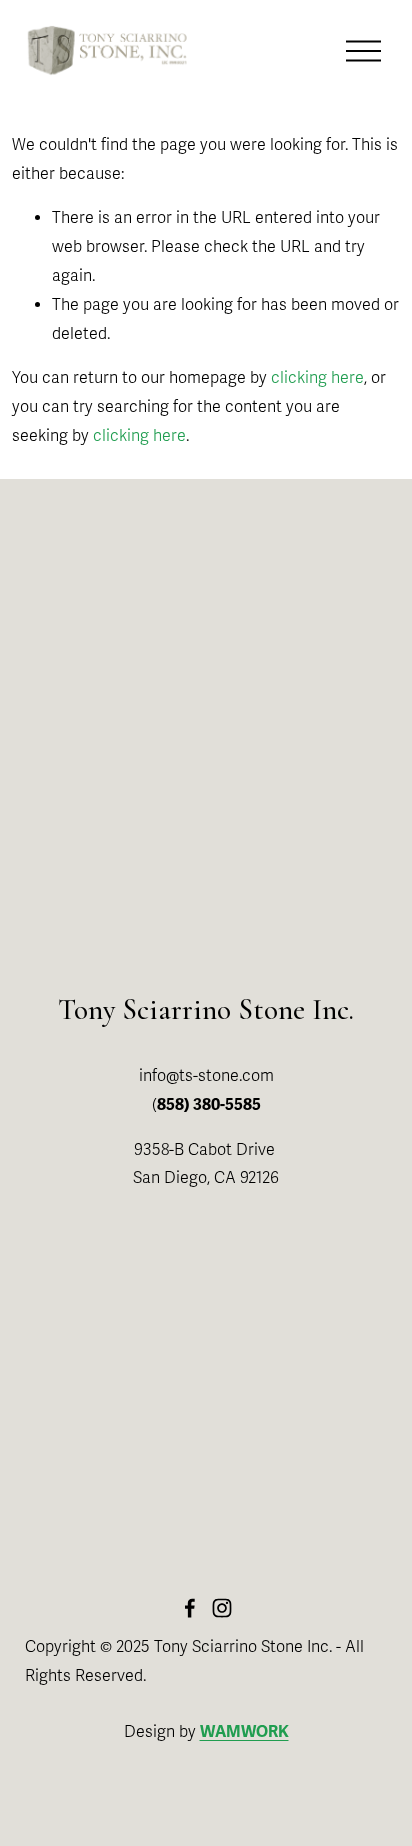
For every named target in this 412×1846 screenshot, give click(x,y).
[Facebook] (190, 1608)
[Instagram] (222, 1608)
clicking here (317, 378)
